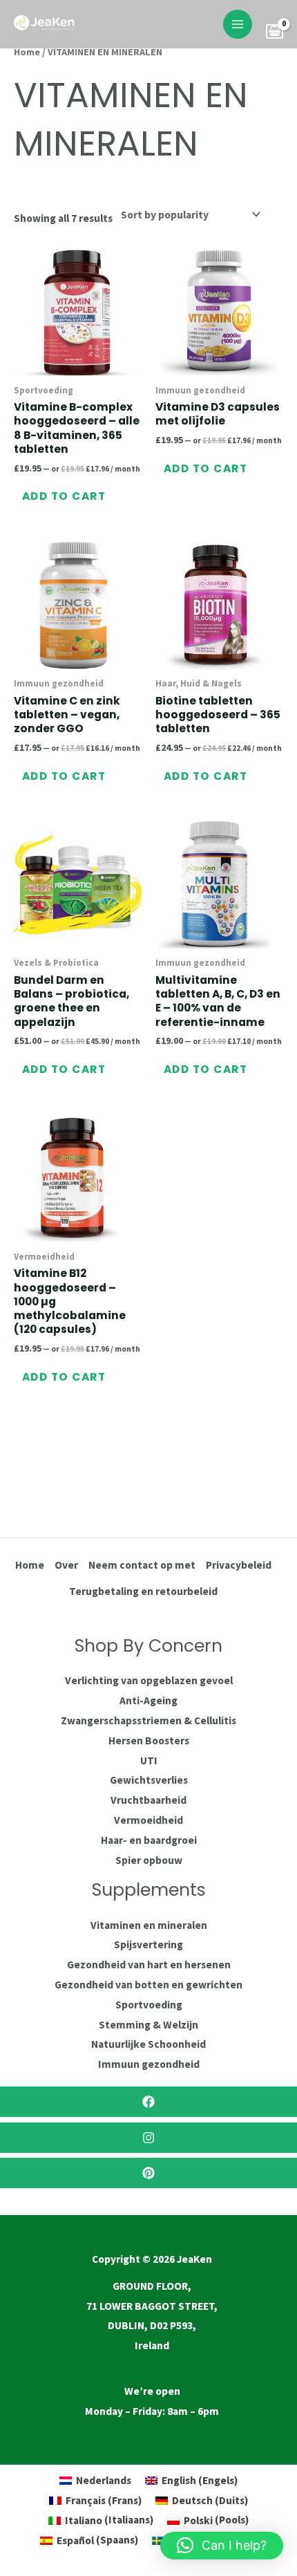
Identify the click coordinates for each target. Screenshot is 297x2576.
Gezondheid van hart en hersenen (149, 1964)
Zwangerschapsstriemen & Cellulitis (148, 1720)
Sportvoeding (149, 2005)
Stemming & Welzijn (148, 2025)
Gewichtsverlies (149, 1780)
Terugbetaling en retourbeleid (143, 1591)
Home (27, 52)
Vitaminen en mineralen (149, 1925)
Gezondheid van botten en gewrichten (148, 1985)
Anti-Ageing (148, 1700)
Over (66, 1565)
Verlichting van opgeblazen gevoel (149, 1680)
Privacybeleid (239, 1565)
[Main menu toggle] (238, 24)
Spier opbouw (149, 1860)
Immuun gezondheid (149, 2064)
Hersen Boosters (149, 1740)
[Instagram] (148, 2138)
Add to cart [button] (64, 496)
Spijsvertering (148, 1944)
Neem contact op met (142, 1565)
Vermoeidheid (148, 1820)
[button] (222, 2546)
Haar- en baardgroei (149, 1840)
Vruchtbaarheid (148, 1800)
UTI (149, 1761)
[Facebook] (148, 2102)
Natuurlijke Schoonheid (148, 2044)
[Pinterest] (148, 2173)
